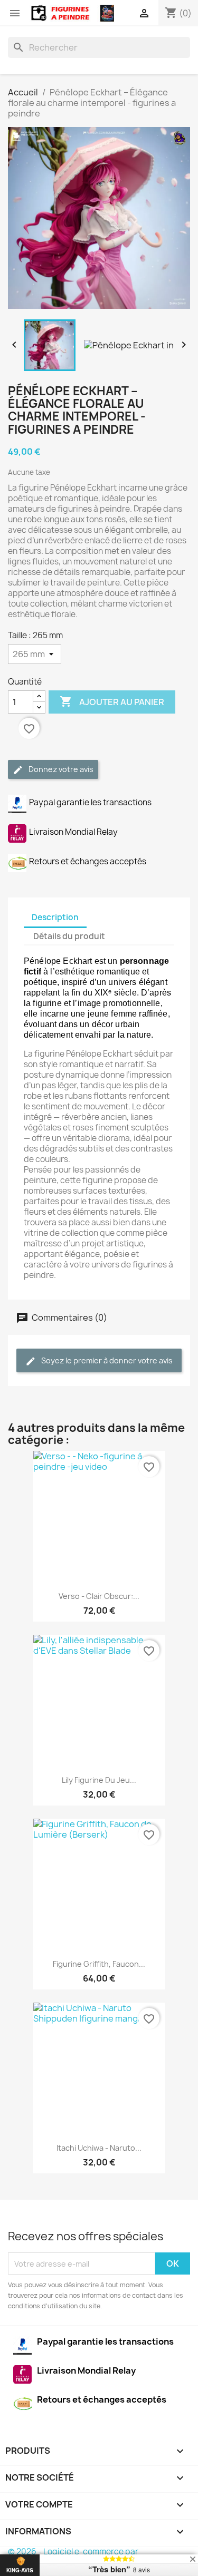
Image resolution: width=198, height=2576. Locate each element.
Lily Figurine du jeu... (99, 1780)
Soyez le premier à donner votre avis (106, 1360)
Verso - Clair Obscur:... (99, 1596)
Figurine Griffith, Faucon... (99, 1964)
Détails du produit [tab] (69, 936)
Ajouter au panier (112, 701)
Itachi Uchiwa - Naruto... (99, 2148)
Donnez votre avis (60, 769)
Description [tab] (55, 917)
